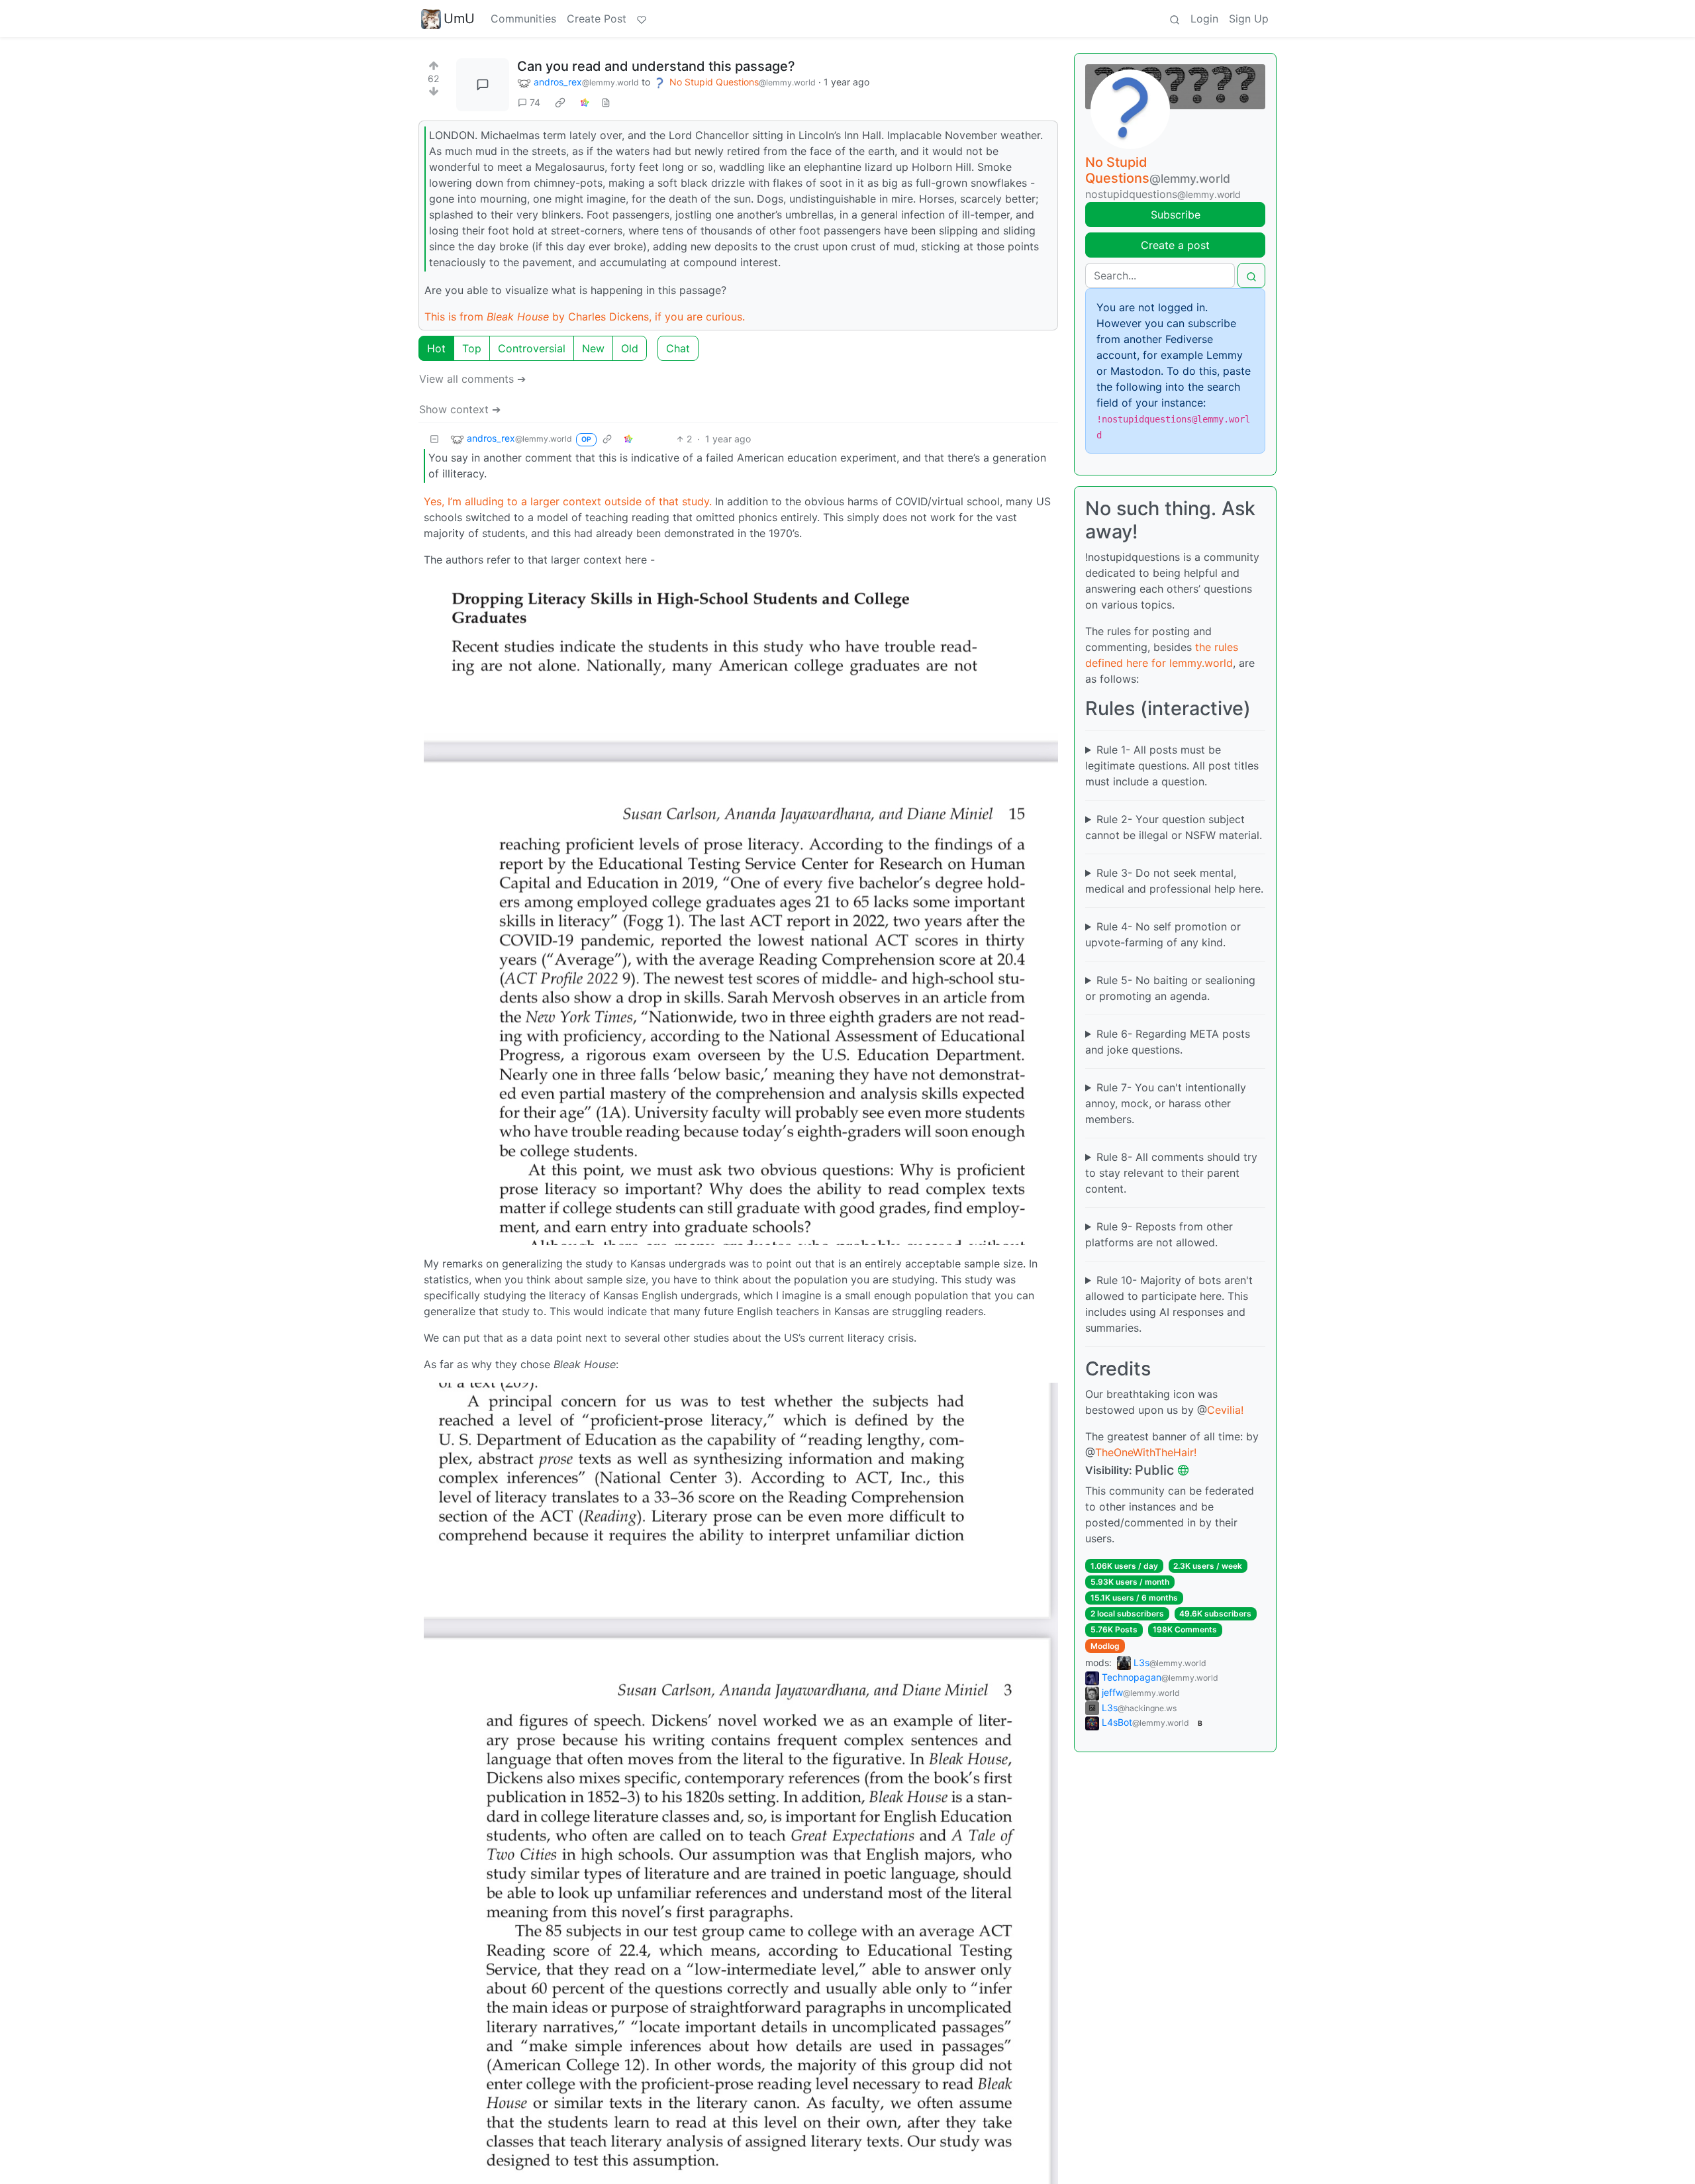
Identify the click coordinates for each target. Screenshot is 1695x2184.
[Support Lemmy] (642, 19)
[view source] (606, 102)
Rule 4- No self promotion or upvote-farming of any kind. (1163, 934)
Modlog (1105, 1646)
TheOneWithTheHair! (1146, 1452)
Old (630, 348)
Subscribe (1176, 215)
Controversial (532, 348)
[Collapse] (434, 439)
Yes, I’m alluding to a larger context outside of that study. (568, 501)
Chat (678, 348)
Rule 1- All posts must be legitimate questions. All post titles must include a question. (1172, 766)
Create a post (1175, 245)
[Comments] (483, 85)
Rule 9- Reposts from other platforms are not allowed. (1159, 1234)
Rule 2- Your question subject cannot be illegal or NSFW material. (1174, 827)
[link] (560, 103)
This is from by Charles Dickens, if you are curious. (585, 317)
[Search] (1175, 19)
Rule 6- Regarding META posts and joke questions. (1168, 1042)
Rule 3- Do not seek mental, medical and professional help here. (1174, 881)
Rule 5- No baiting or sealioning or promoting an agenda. (1170, 988)
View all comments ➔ (472, 379)
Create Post (597, 19)
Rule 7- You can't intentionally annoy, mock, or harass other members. (1166, 1103)
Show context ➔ (460, 409)
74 (535, 102)
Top (472, 348)
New (593, 348)
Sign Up (1249, 19)
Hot (436, 348)
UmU (459, 19)
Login (1204, 19)
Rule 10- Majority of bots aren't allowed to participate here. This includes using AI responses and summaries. (1169, 1304)
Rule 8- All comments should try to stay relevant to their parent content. (1171, 1173)
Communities (523, 19)
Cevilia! (1225, 1410)
